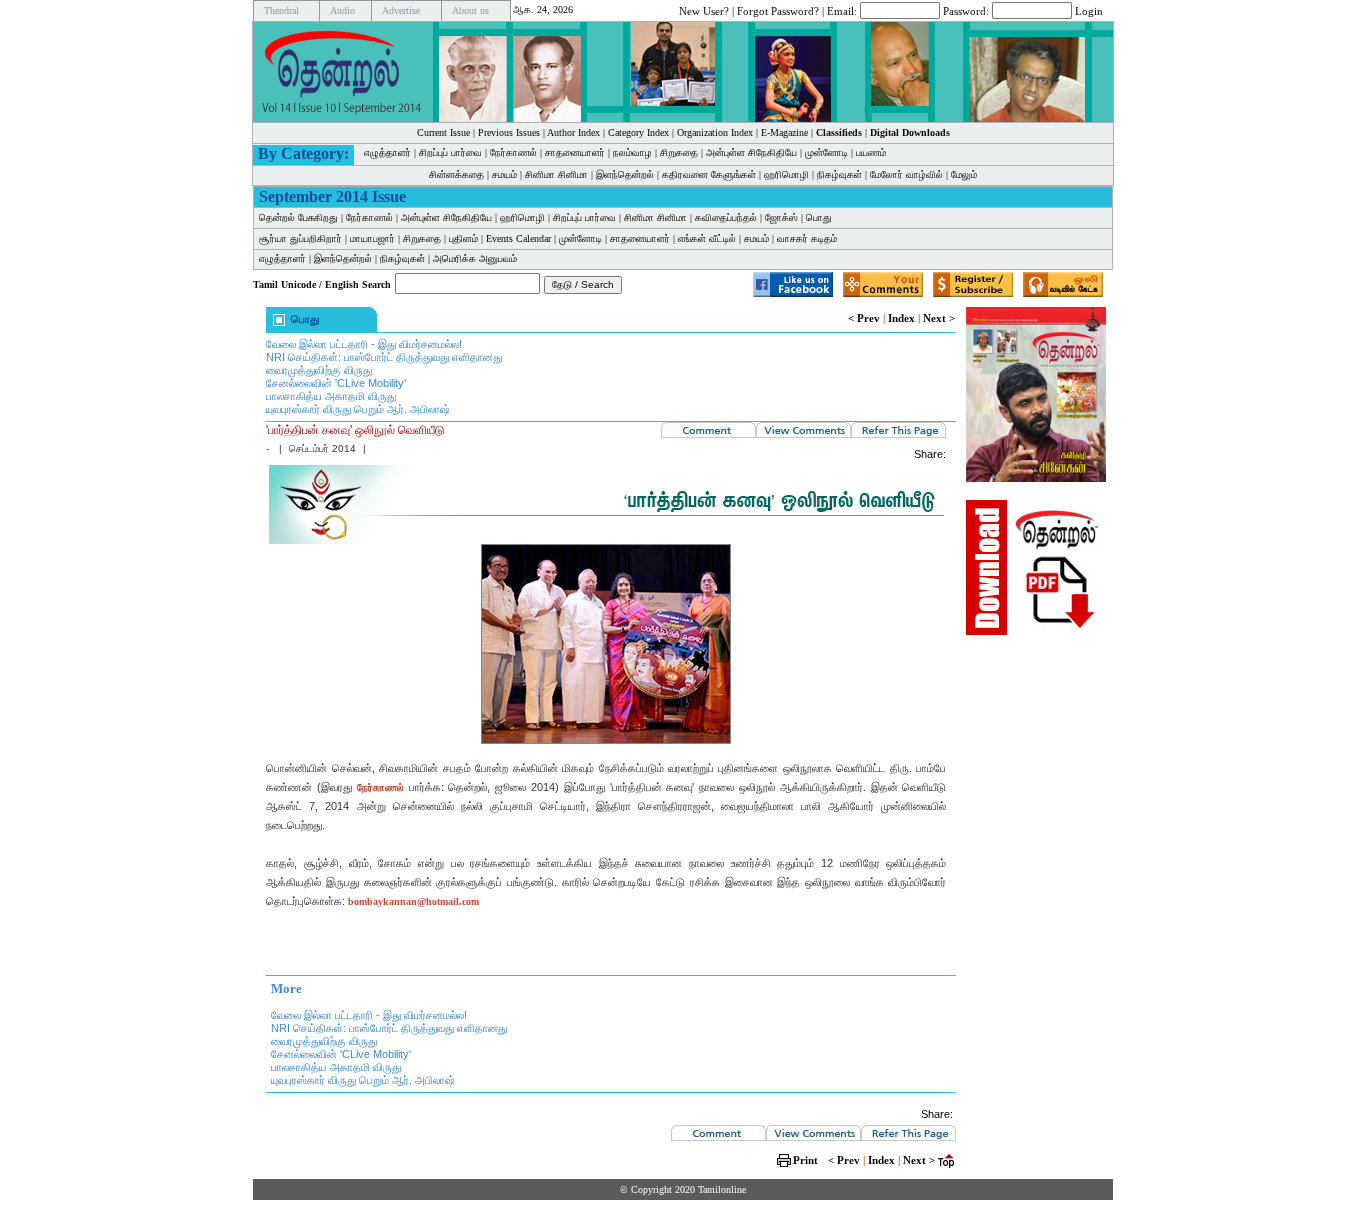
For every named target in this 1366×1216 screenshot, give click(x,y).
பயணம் (871, 152)
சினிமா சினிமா (556, 174)
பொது (819, 217)
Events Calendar (518, 238)
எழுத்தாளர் (387, 152)
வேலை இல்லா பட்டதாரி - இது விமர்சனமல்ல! (364, 344)
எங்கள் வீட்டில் (707, 238)
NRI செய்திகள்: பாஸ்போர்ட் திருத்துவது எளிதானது (384, 357)
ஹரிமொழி (786, 174)
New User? (704, 10)
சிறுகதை (679, 152)
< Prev (864, 318)
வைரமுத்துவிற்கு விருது (319, 370)
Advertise (401, 10)
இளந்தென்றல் (625, 174)
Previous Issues (509, 132)
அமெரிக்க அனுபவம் (475, 258)
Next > (939, 318)
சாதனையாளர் (575, 152)
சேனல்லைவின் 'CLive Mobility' (336, 383)
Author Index (573, 132)
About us (470, 10)
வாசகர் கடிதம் (807, 238)
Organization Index (715, 132)
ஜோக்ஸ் (781, 217)
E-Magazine (784, 132)
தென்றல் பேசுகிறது (298, 217)
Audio (342, 10)
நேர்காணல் (513, 152)
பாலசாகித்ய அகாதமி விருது (331, 396)
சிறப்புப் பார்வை (450, 152)
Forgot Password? (778, 10)
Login (1089, 10)
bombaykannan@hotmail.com (413, 901)
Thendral (281, 10)
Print (805, 1160)
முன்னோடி (826, 152)
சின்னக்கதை (456, 174)
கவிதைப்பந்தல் (726, 217)
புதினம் (463, 238)
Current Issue (443, 132)
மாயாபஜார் (372, 238)
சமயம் (504, 174)
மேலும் (964, 174)
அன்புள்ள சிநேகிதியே (751, 152)
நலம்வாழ (632, 152)
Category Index (638, 132)
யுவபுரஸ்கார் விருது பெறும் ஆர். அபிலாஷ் (358, 409)
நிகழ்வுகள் (839, 174)
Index (901, 318)
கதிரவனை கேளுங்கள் (709, 174)
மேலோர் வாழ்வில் (906, 174)
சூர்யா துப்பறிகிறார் (300, 238)
